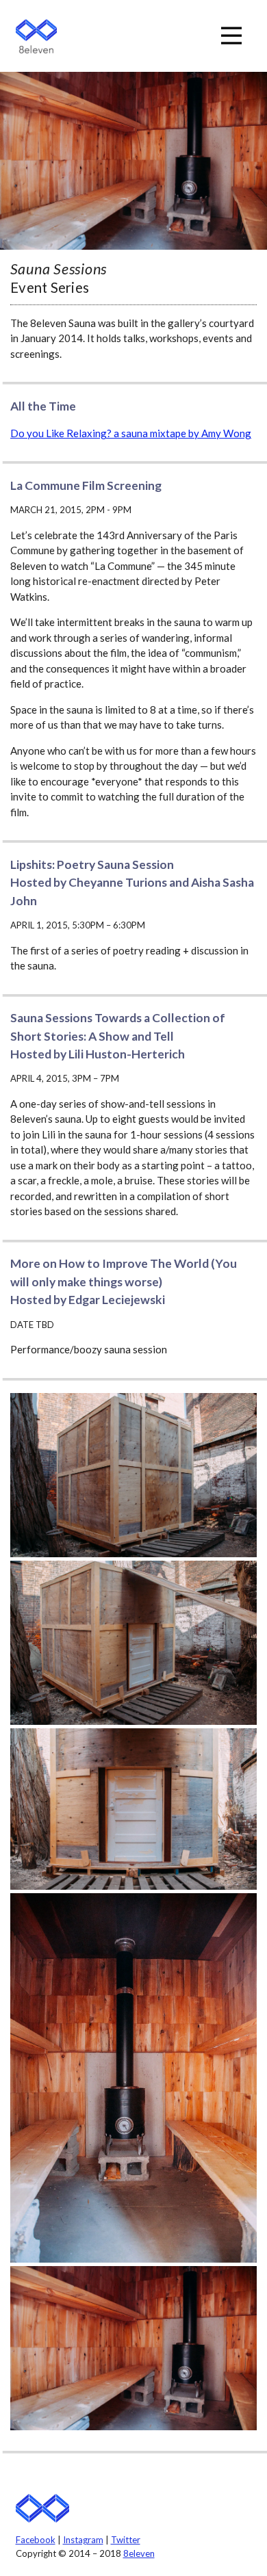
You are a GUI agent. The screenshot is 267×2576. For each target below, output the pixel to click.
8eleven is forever (43, 2509)
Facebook (36, 2540)
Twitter (126, 2540)
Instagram (83, 2540)
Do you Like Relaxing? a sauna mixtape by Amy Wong (131, 433)
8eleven (36, 36)
